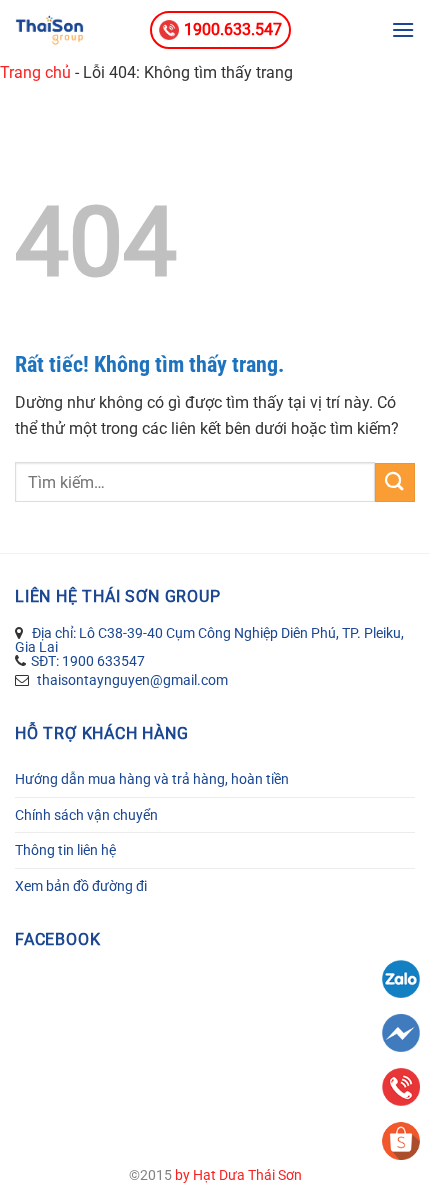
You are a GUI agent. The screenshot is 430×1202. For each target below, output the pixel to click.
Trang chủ (35, 72)
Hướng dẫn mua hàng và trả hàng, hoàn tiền (152, 779)
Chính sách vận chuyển (86, 815)
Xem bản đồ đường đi (81, 886)
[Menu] (403, 29)
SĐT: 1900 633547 (88, 661)
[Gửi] (395, 482)
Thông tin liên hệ (65, 850)
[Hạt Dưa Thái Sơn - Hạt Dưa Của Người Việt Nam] (75, 30)
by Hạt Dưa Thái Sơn (238, 1175)
